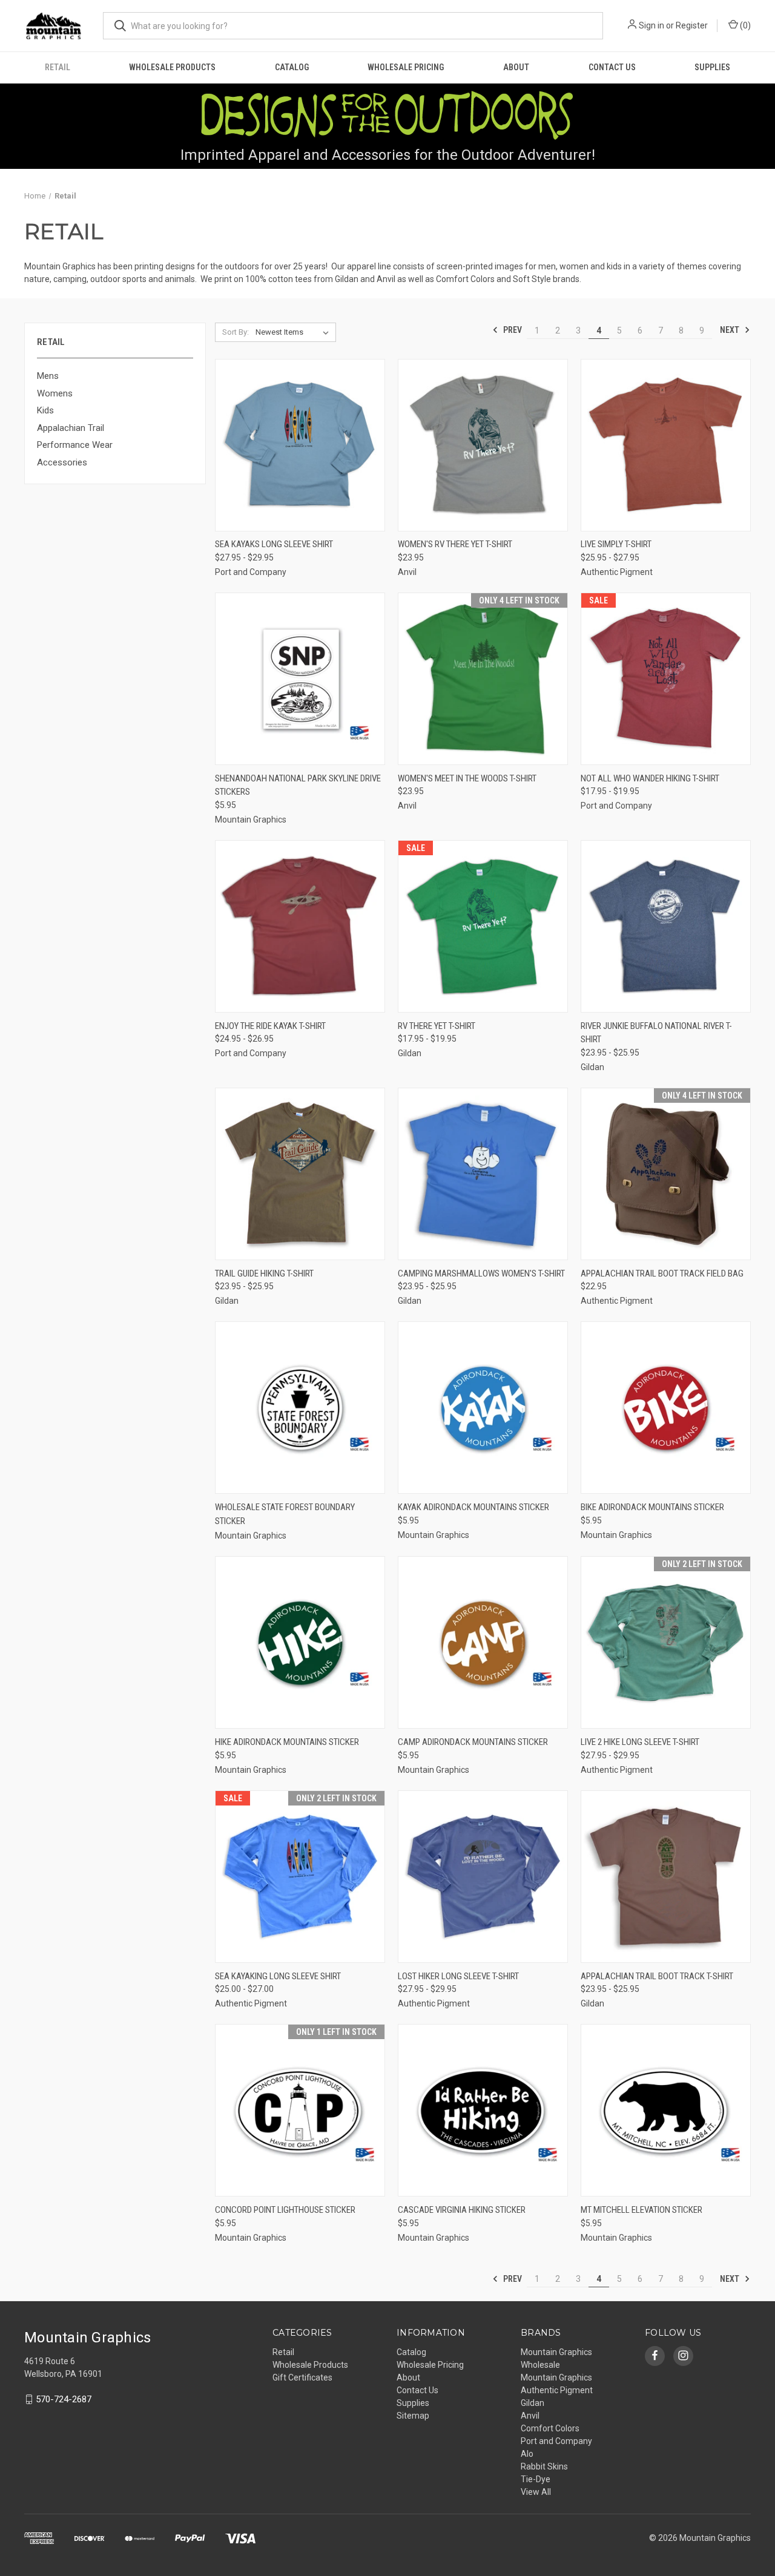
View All (536, 2492)
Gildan (533, 2403)
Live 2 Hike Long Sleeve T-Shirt (640, 1742)
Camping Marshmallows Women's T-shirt (481, 1273)
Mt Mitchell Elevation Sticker (641, 2210)
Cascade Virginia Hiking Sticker (462, 2210)
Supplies (712, 67)
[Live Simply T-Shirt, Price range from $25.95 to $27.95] (666, 445)
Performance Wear (75, 445)
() (744, 25)
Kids (45, 410)
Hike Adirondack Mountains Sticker (287, 1742)
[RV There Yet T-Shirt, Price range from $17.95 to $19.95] (483, 926)
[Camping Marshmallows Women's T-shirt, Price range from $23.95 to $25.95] (483, 1174)
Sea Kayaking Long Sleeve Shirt (278, 1976)
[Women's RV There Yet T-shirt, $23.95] (483, 445)
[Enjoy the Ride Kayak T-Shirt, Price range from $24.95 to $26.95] (300, 926)
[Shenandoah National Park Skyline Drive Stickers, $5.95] (300, 679)
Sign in (651, 25)
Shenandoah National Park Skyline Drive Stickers (298, 785)
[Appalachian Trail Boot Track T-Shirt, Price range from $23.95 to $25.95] (666, 1877)
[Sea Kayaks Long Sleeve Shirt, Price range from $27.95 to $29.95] (300, 445)
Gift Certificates (302, 2377)
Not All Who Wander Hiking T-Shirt (650, 778)
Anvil (530, 2416)
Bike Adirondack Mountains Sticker (652, 1507)
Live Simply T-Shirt (616, 544)
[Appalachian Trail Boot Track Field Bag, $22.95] (666, 1174)
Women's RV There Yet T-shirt (455, 544)
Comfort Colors (550, 2428)
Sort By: (236, 332)
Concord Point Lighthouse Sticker (285, 2210)
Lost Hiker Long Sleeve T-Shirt (458, 1976)
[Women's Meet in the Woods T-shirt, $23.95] (483, 679)
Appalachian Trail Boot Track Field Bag (662, 1273)
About (516, 67)
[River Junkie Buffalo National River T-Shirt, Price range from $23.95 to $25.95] (666, 926)
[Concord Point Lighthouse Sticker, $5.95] (300, 2110)
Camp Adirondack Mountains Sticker (473, 1742)
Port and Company (556, 2441)
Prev (512, 330)
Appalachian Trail (71, 428)
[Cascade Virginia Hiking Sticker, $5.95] (483, 2110)
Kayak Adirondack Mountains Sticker (473, 1507)
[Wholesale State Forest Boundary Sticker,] (300, 1408)
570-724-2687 (64, 2399)
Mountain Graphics (556, 2377)
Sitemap (413, 2416)
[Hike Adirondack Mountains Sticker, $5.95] (300, 1642)
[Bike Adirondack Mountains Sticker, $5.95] (666, 1408)
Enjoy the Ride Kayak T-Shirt (270, 1026)
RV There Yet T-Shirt (437, 1026)
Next (730, 330)
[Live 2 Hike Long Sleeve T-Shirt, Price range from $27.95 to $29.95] (666, 1642)
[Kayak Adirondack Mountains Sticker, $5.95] (483, 1408)
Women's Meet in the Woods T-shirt (467, 778)
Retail (58, 67)
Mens (48, 376)
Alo (527, 2454)
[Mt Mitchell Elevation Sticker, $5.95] (666, 2110)
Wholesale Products (172, 67)
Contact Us (612, 67)
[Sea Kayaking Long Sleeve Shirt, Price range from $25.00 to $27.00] (300, 1877)
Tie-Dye (536, 2479)
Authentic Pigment (557, 2390)
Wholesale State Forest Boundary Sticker (285, 1514)
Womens (55, 393)
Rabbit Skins (544, 2466)
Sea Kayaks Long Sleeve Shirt (274, 544)
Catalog (292, 67)
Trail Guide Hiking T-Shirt (264, 1273)
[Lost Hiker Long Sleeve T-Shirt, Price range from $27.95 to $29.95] (483, 1877)
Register (692, 25)
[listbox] (295, 332)
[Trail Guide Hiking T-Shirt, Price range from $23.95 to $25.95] (300, 1174)
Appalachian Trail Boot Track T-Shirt (657, 1976)
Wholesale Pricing (406, 67)
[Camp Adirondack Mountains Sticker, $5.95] (483, 1642)
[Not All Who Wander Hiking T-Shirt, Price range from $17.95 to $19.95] (666, 679)
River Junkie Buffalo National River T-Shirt (656, 1033)
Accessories (62, 462)
